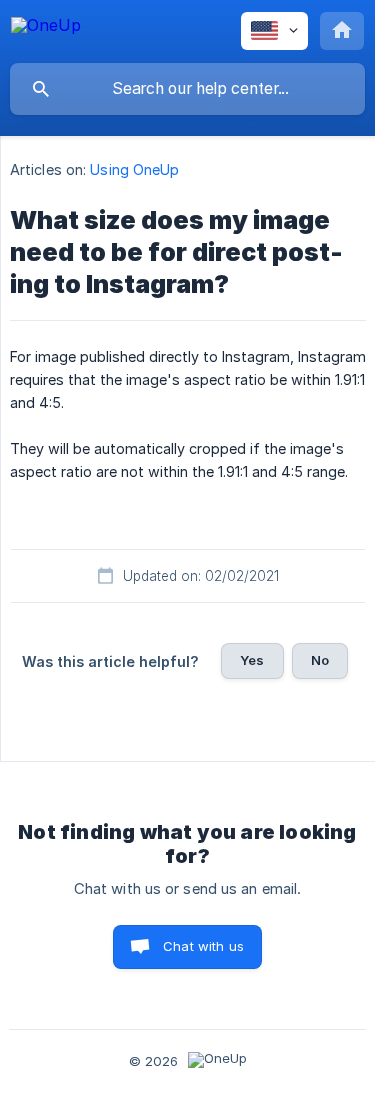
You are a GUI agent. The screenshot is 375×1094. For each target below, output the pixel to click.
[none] (46, 28)
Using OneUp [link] (134, 169)
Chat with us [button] (203, 946)
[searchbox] (187, 89)
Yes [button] (252, 660)
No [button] (320, 660)
